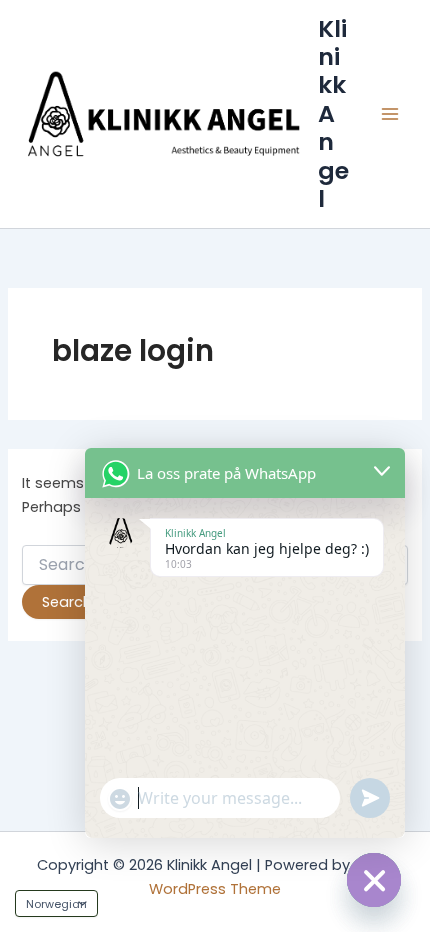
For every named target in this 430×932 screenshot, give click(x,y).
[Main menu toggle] (390, 114)
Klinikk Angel (333, 114)
